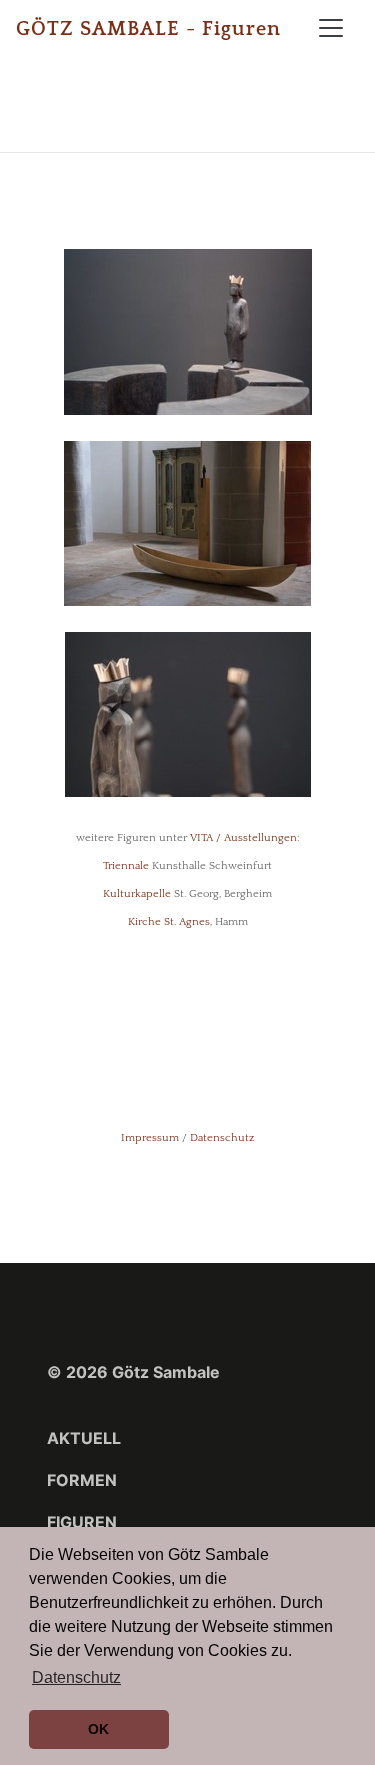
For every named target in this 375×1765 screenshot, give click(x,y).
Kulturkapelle (137, 894)
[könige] (188, 713)
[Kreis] (188, 331)
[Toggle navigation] (331, 28)
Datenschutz (222, 1138)
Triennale (126, 866)
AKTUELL (84, 1438)
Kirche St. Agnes (169, 922)
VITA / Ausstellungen (243, 838)
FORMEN (82, 1480)
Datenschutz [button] (76, 1677)
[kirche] (187, 522)
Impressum (150, 1138)
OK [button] (98, 1729)
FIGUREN (82, 1522)
